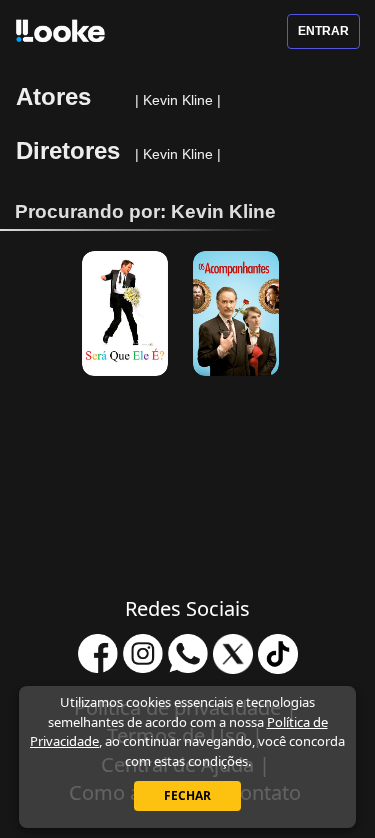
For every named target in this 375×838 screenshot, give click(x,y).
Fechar (187, 795)
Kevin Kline (180, 100)
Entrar (323, 31)
